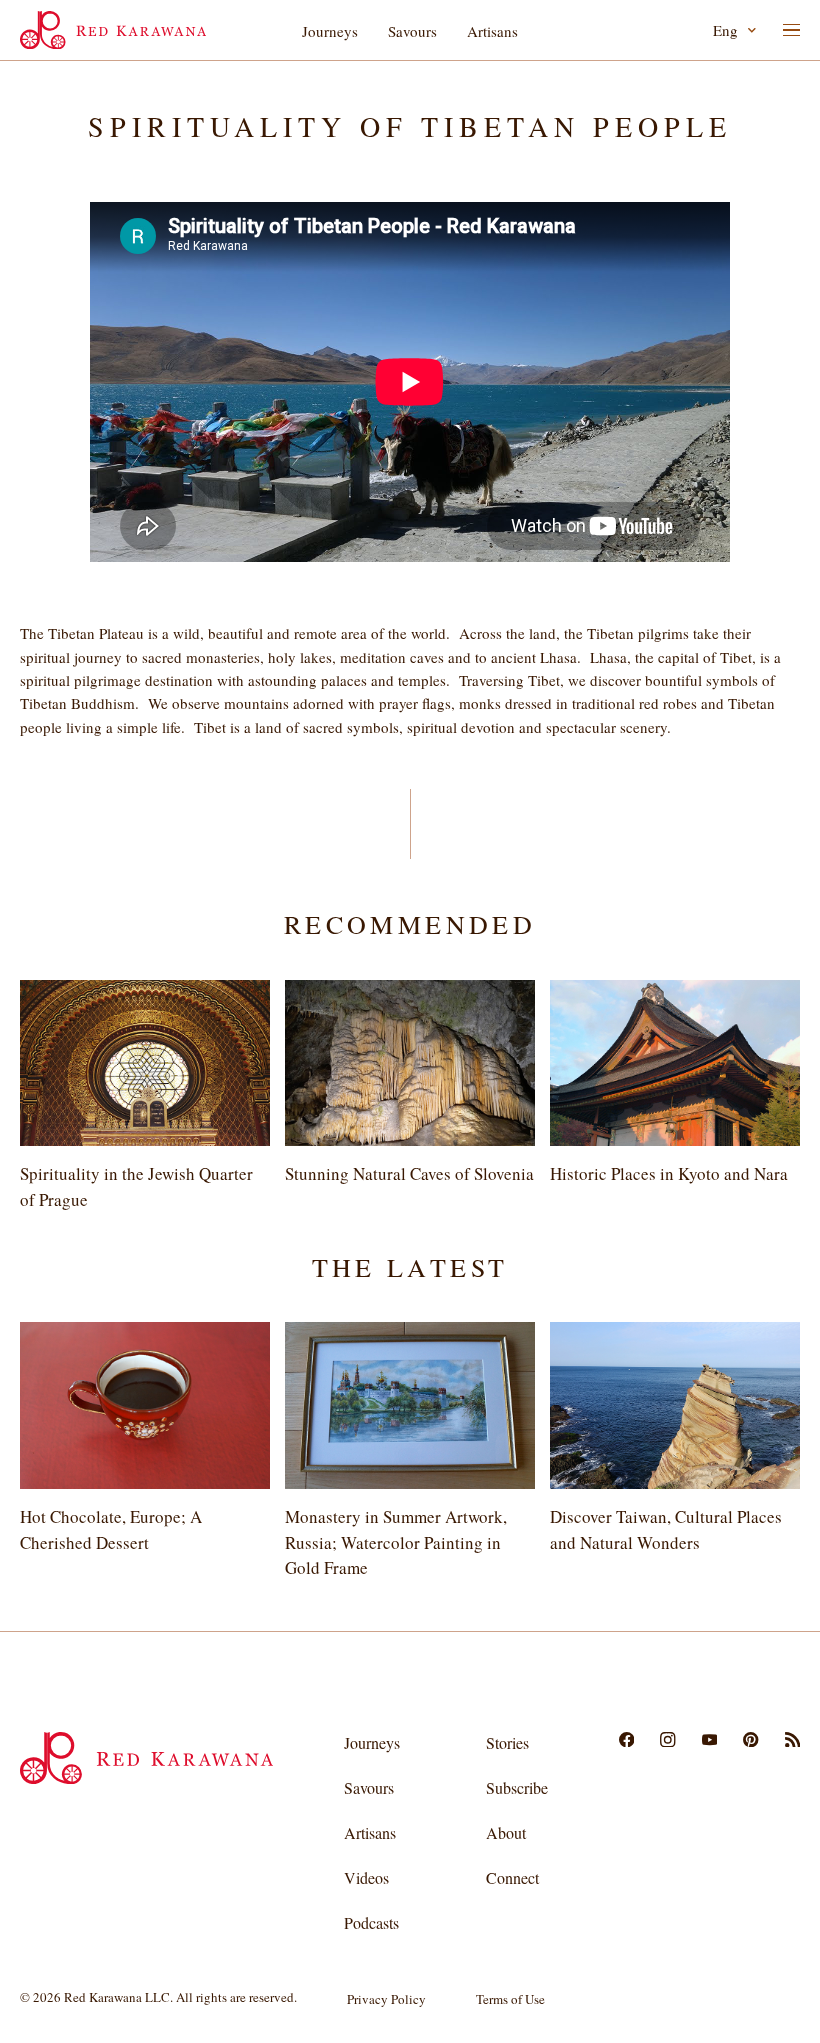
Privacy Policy (386, 1999)
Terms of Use (510, 1999)
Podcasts (371, 1922)
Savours (412, 31)
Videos (366, 1877)
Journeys (330, 31)
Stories (507, 1742)
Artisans (492, 31)
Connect (512, 1877)
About (506, 1832)
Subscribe (517, 1787)
